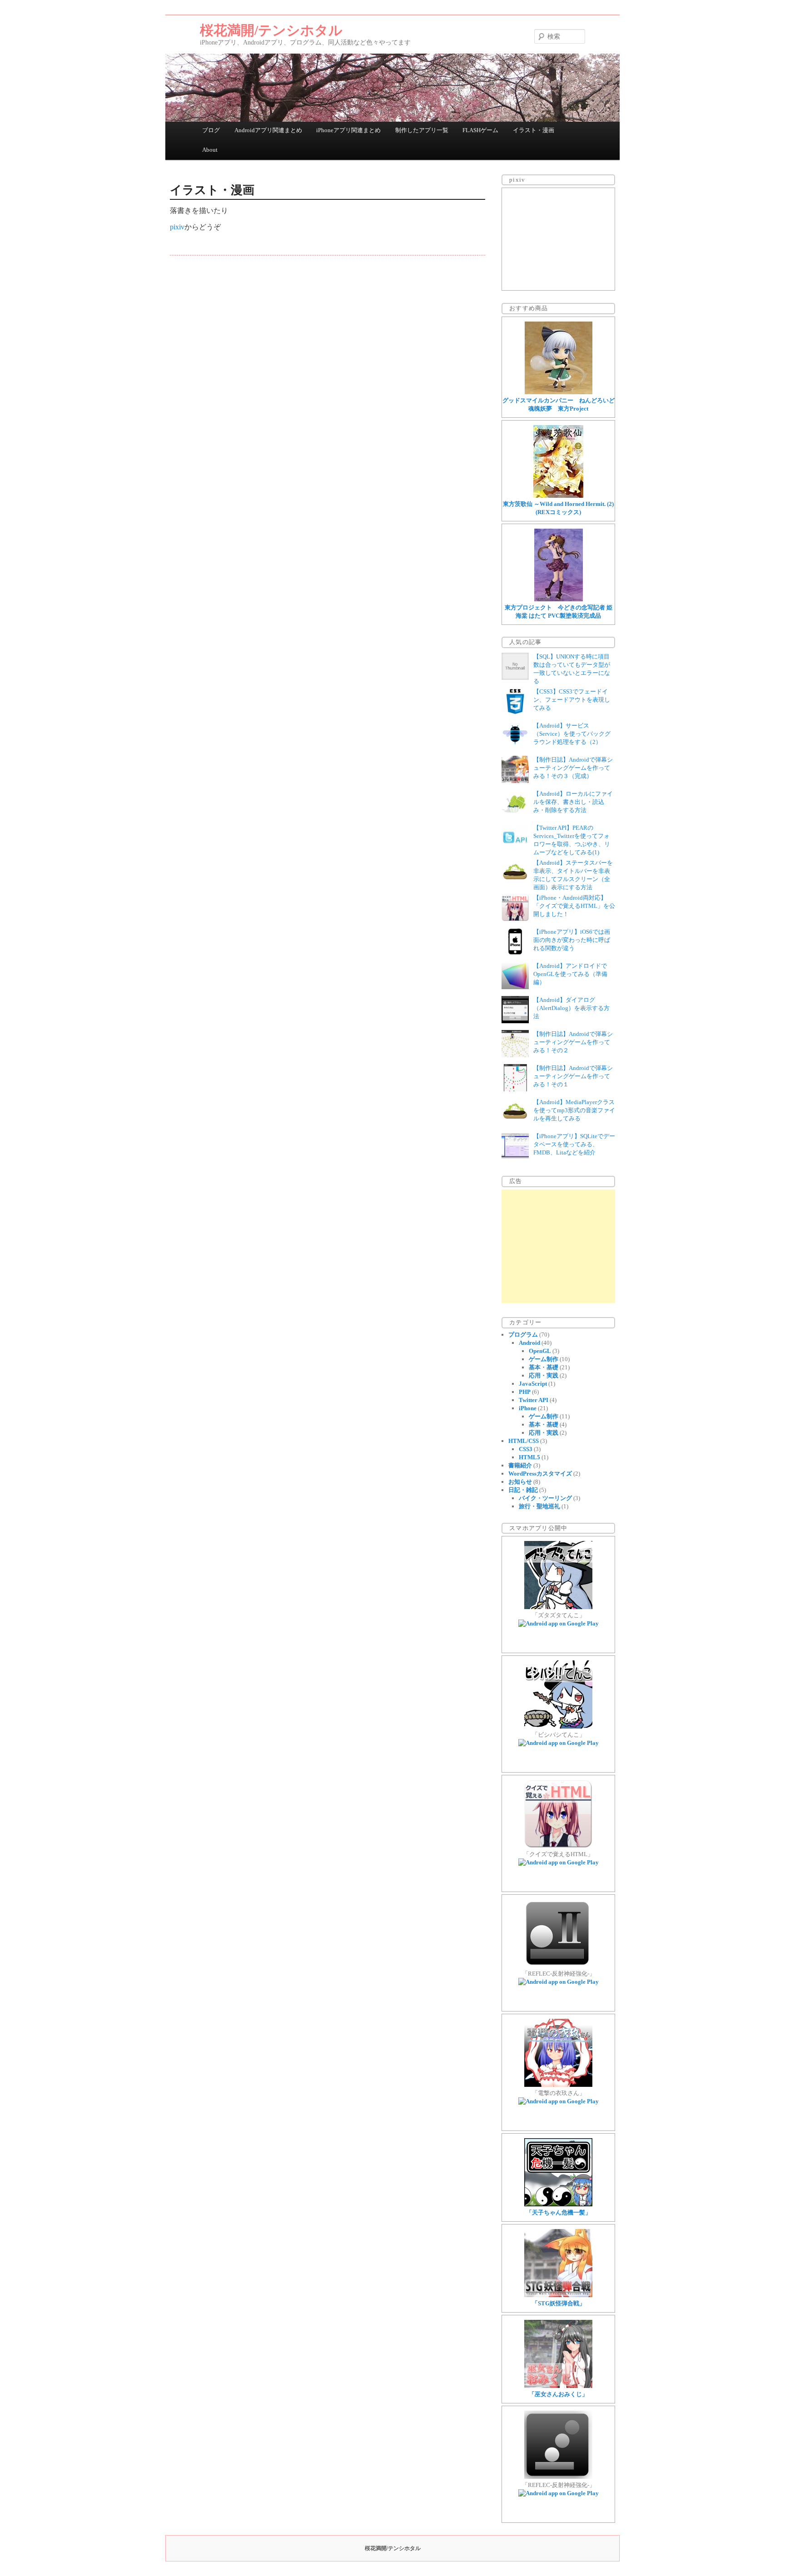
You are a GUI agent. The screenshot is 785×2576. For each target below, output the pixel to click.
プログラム (523, 1335)
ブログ (211, 130)
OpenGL (540, 1351)
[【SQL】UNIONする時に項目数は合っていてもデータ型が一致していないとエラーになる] (515, 678)
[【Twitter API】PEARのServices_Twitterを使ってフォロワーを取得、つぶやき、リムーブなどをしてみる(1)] (515, 849)
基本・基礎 (544, 1367)
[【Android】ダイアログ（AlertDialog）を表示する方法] (515, 1021)
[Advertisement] (558, 1246)
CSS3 (526, 1449)
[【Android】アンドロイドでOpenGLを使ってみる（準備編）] (515, 987)
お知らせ (520, 1482)
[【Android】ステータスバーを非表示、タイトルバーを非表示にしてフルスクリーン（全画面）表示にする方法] (515, 884)
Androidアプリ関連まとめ (268, 130)
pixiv (177, 227)
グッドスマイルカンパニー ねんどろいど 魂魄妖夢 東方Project (559, 404)
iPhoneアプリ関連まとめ (348, 130)
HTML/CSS (524, 1441)
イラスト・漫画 (534, 130)
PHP (525, 1392)
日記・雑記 (523, 1490)
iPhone (528, 1408)
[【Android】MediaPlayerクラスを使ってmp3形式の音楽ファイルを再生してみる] (515, 1123)
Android (529, 1343)
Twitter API (534, 1400)
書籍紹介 (520, 1465)
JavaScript (533, 1384)
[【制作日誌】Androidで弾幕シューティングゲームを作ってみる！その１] (515, 1089)
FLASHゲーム (480, 130)
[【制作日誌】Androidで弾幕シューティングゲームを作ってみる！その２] (515, 1055)
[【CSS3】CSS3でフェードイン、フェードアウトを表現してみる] (515, 713)
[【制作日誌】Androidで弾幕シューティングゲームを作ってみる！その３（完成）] (515, 781)
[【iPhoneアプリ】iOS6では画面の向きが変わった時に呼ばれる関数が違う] (515, 953)
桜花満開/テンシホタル (271, 30)
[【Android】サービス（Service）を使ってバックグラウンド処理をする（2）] (515, 747)
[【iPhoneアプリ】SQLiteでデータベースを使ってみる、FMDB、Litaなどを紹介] (515, 1157)
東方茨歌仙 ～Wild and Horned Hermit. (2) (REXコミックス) (558, 508)
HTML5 (529, 1457)
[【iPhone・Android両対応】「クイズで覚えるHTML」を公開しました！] (515, 919)
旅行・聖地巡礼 (539, 1506)
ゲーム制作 (544, 1359)
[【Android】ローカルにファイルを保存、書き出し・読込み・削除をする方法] (515, 815)
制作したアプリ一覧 (422, 130)
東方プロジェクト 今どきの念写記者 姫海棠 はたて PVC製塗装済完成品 (559, 612)
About (210, 150)
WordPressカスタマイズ (540, 1474)
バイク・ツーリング (545, 1498)
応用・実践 (544, 1375)
